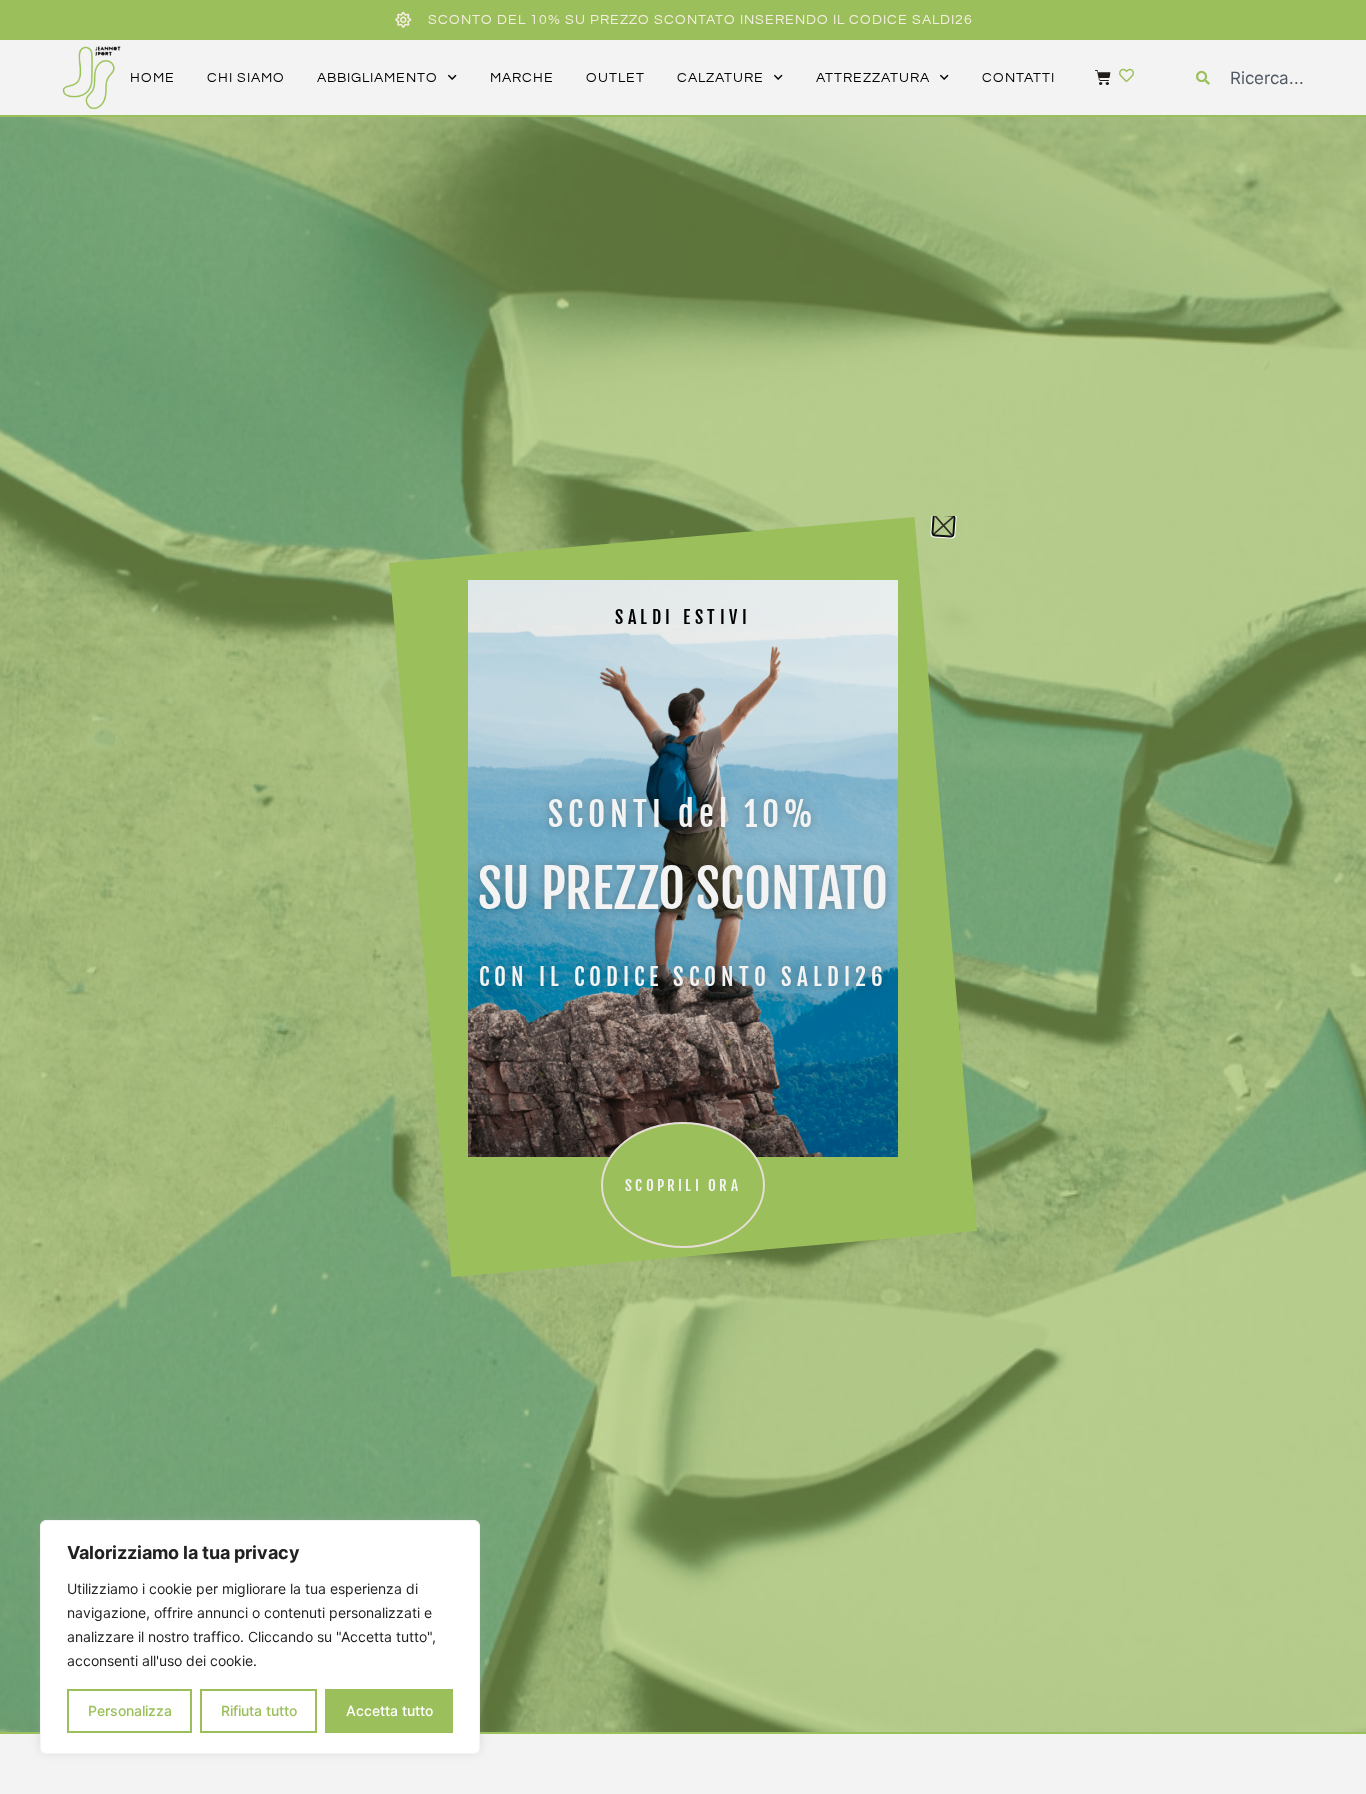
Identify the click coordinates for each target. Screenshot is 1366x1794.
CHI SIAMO (246, 78)
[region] (260, 1637)
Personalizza (130, 1710)
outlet (615, 78)
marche (522, 78)
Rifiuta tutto (259, 1710)
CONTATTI (1018, 78)
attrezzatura (873, 78)
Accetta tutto (389, 1710)
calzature (720, 78)
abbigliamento (377, 78)
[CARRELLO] (1093, 77)
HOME (152, 78)
